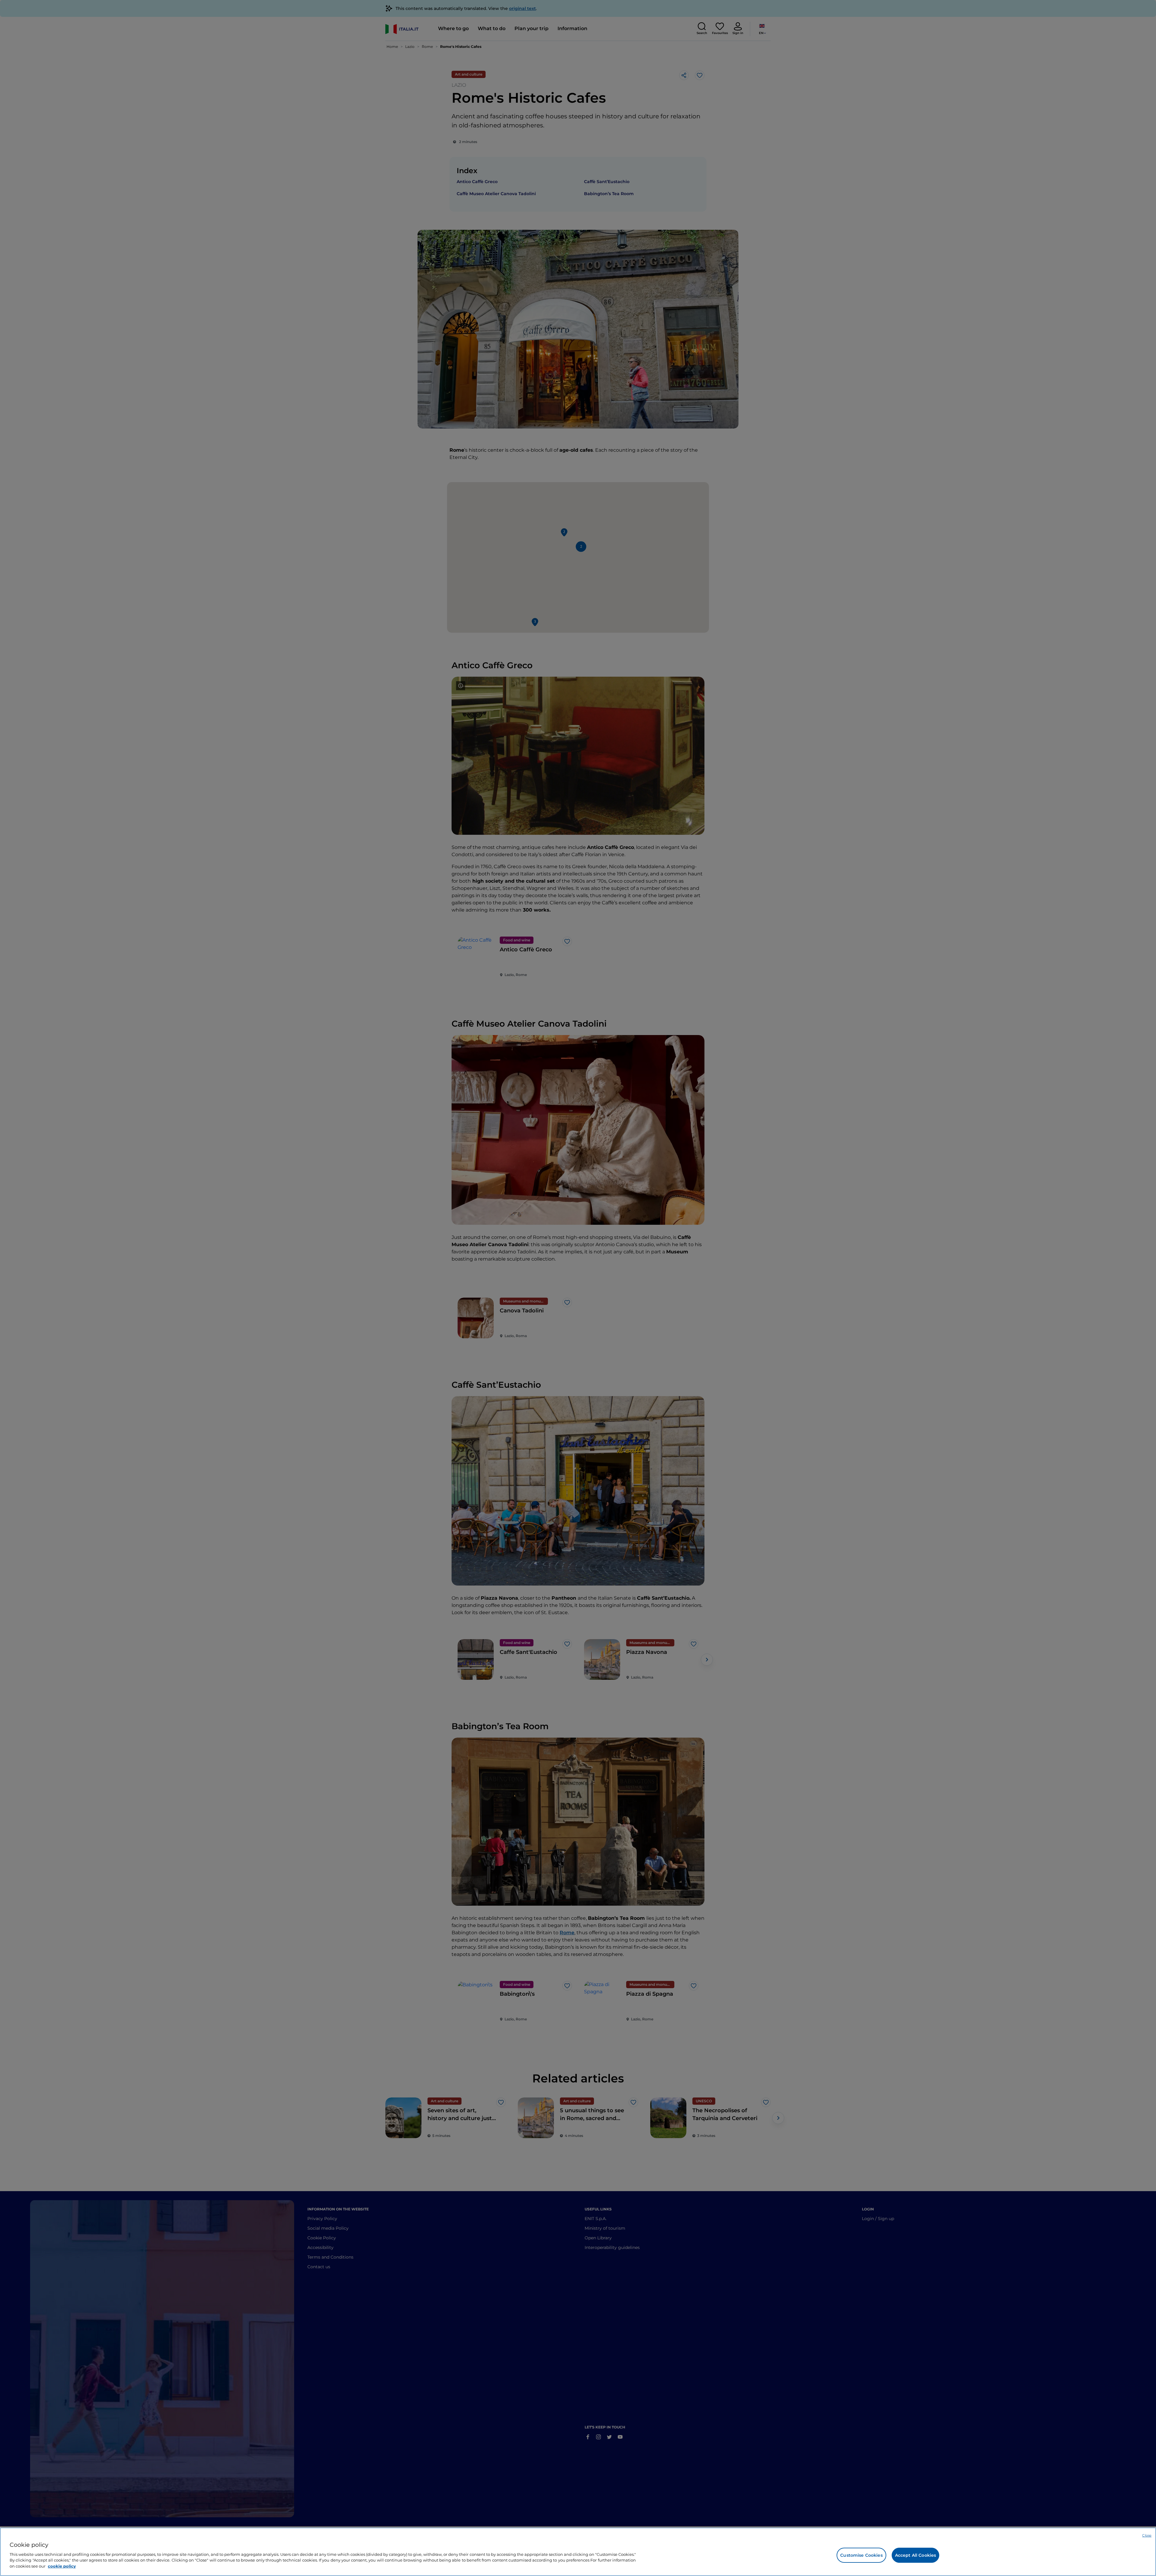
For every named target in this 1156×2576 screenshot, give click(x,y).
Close (1147, 2535)
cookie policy (62, 2566)
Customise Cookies (861, 2555)
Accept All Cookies (916, 2555)
